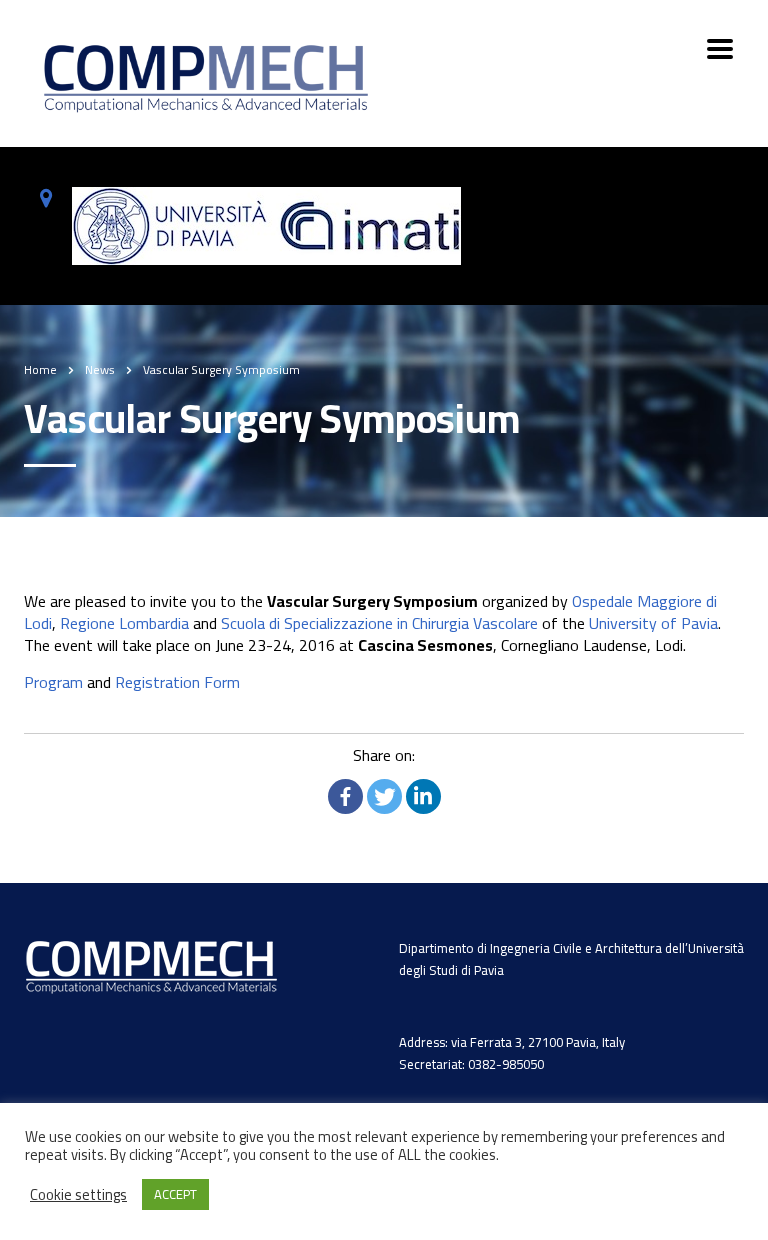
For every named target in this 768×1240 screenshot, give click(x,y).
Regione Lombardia (124, 623)
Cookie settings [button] (78, 1195)
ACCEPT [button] (175, 1194)
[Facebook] (345, 796)
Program (53, 682)
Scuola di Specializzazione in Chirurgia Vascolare (379, 623)
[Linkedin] (423, 796)
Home (40, 369)
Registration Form (177, 682)
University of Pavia (653, 623)
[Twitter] (384, 796)
